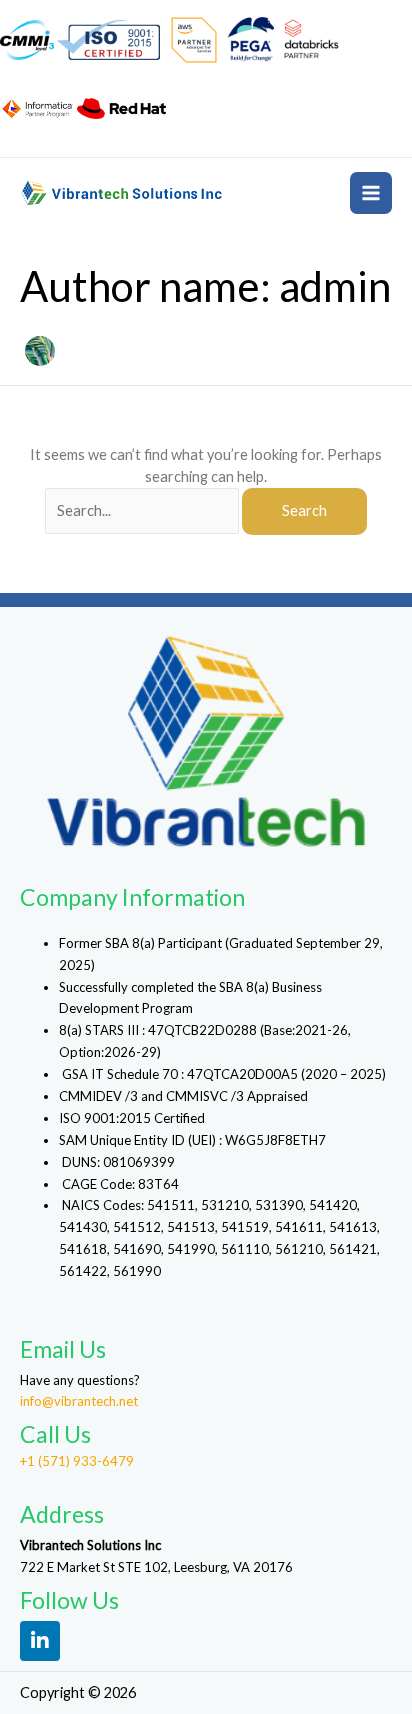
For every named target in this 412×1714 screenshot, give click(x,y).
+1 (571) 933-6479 (77, 1461)
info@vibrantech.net (79, 1401)
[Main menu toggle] (371, 193)
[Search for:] (143, 510)
